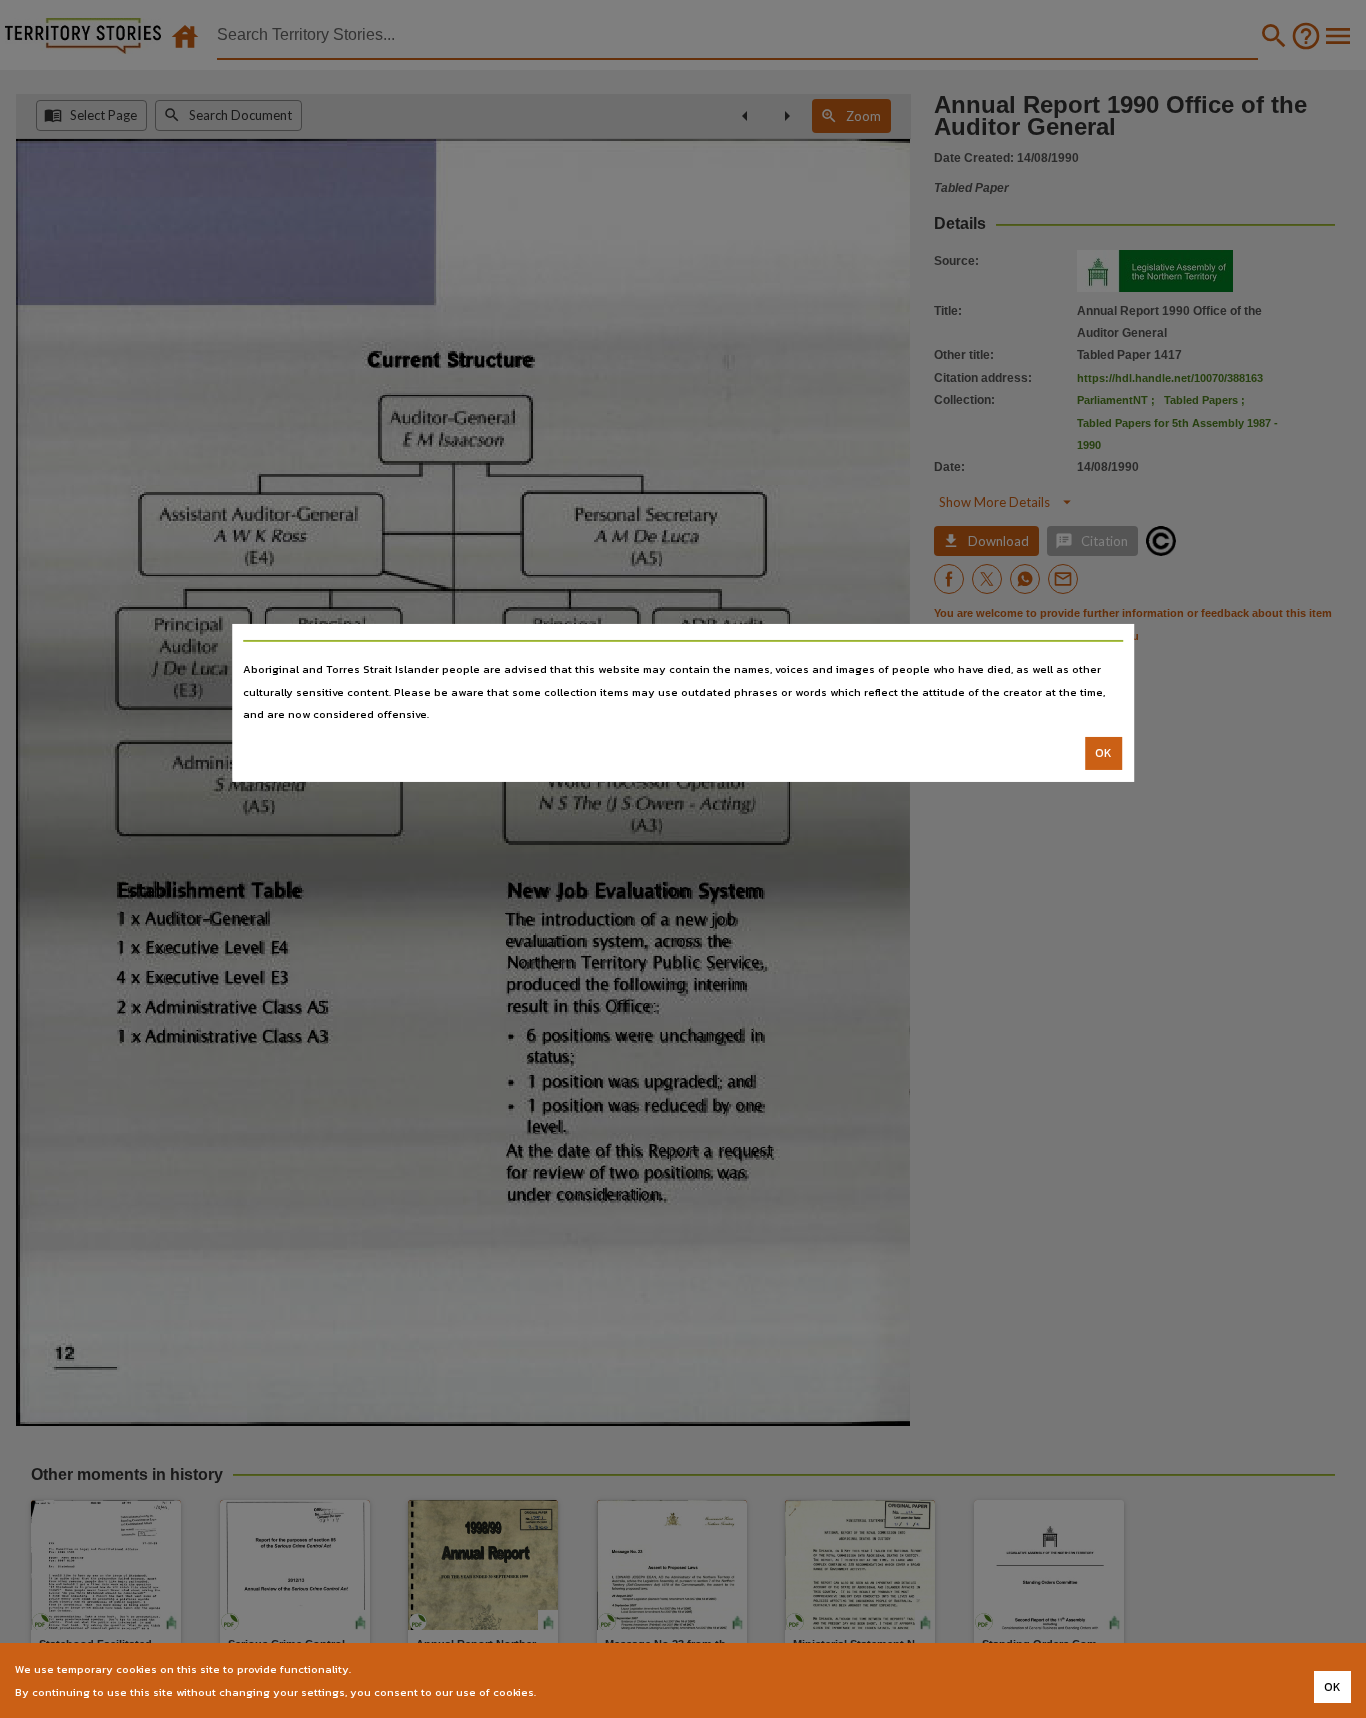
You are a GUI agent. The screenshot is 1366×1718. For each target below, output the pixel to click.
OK (1103, 753)
